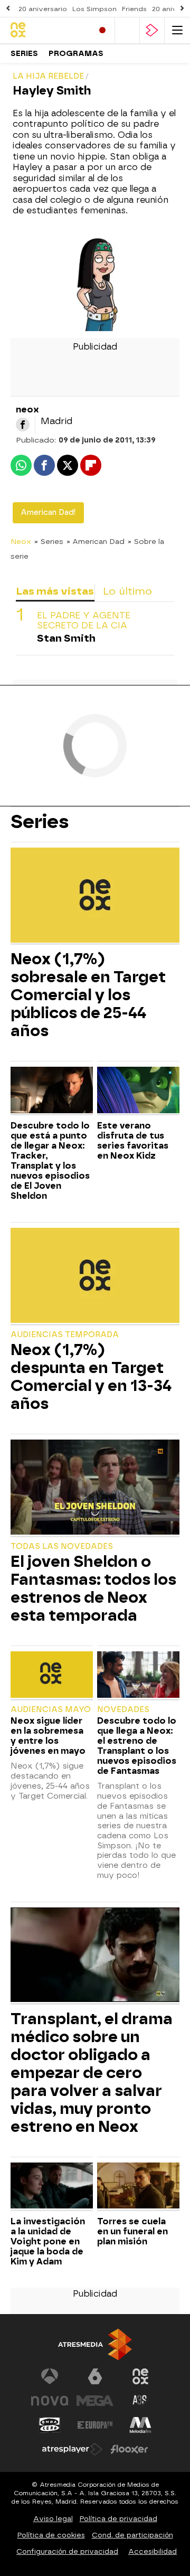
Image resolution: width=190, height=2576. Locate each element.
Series (24, 54)
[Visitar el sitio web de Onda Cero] (50, 2425)
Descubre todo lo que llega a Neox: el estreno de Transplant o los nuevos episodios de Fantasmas (137, 1746)
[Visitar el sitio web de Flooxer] (129, 2449)
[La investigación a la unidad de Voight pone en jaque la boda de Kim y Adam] (52, 2187)
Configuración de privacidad (67, 2551)
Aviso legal (53, 2519)
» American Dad (96, 541)
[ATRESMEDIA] (95, 2344)
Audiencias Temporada (65, 1335)
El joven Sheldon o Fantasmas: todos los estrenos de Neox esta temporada (93, 1588)
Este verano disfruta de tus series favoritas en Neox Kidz (133, 1141)
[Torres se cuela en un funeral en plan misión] (138, 2187)
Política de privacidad (118, 2519)
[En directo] (102, 30)
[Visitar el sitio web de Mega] (95, 2401)
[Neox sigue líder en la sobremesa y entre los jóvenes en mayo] (52, 1676)
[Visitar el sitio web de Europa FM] (95, 2425)
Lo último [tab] (127, 591)
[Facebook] (23, 425)
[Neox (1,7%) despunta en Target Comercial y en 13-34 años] (95, 1276)
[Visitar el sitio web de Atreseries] (140, 2401)
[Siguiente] (182, 9)
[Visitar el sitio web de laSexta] (95, 2376)
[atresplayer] (152, 30)
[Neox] (47, 30)
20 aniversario (43, 9)
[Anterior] (8, 9)
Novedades (123, 1710)
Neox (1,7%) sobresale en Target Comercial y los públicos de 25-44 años (88, 995)
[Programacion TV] (127, 30)
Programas (76, 54)
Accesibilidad (153, 2551)
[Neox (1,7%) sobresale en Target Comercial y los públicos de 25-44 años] (95, 896)
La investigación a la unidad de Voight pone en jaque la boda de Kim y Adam (48, 2241)
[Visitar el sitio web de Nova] (50, 2401)
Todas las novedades (62, 1546)
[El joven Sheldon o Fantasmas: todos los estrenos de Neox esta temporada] (95, 1488)
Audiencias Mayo (51, 1710)
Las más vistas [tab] (55, 591)
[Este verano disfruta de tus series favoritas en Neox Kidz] (138, 1091)
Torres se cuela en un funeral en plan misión (132, 2231)
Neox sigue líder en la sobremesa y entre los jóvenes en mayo (48, 1736)
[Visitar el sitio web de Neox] (140, 2376)
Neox (21, 541)
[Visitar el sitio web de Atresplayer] (72, 2449)
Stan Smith (66, 638)
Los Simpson (94, 9)
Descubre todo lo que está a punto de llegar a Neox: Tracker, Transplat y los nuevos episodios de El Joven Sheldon (50, 1161)
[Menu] (177, 30)
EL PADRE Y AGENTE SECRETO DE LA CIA (84, 621)
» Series (49, 541)
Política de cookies (51, 2535)
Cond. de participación (132, 2535)
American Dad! (48, 513)
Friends (134, 9)
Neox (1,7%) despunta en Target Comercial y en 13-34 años (91, 1377)
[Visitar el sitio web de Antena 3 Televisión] (50, 2376)
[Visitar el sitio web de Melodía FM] (140, 2425)
